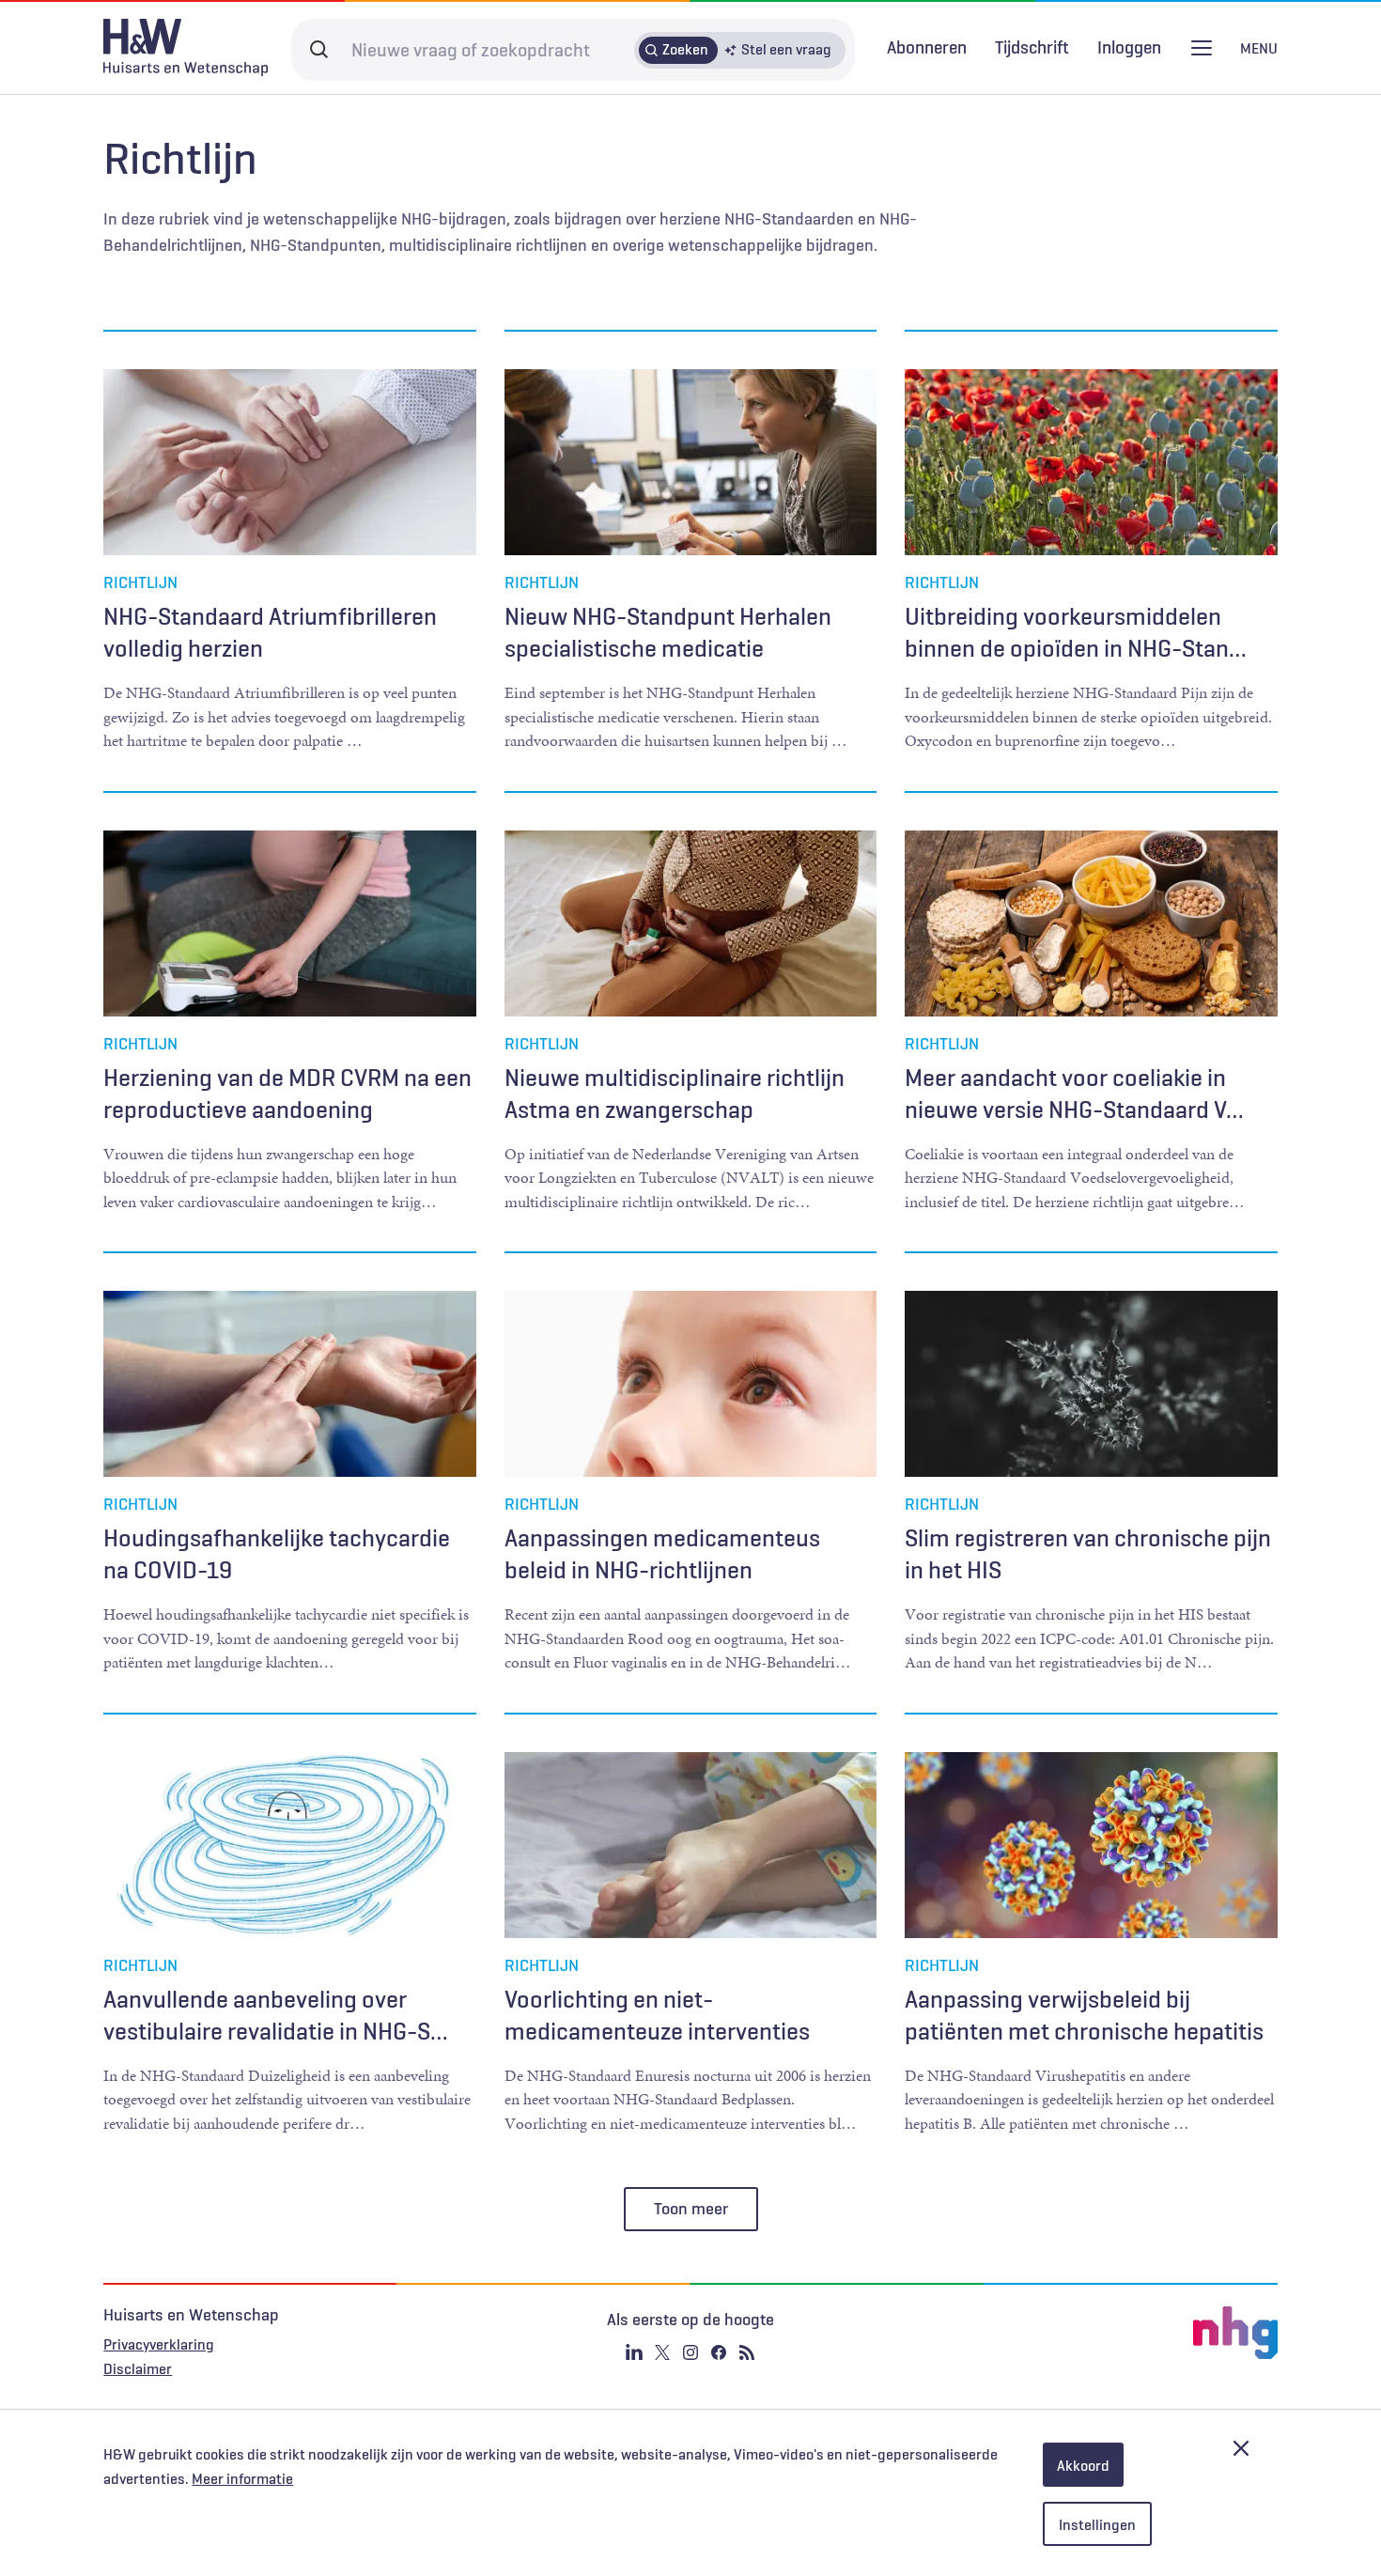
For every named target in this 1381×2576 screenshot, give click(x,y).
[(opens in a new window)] (1082, 2333)
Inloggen (1129, 47)
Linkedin (634, 2352)
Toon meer (691, 2209)
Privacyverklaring (159, 2344)
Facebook (719, 2352)
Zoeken (685, 49)
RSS (747, 2352)
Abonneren (927, 47)
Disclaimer (138, 2368)
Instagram (690, 2352)
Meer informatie (242, 2478)
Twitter (662, 2352)
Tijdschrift (1032, 47)
